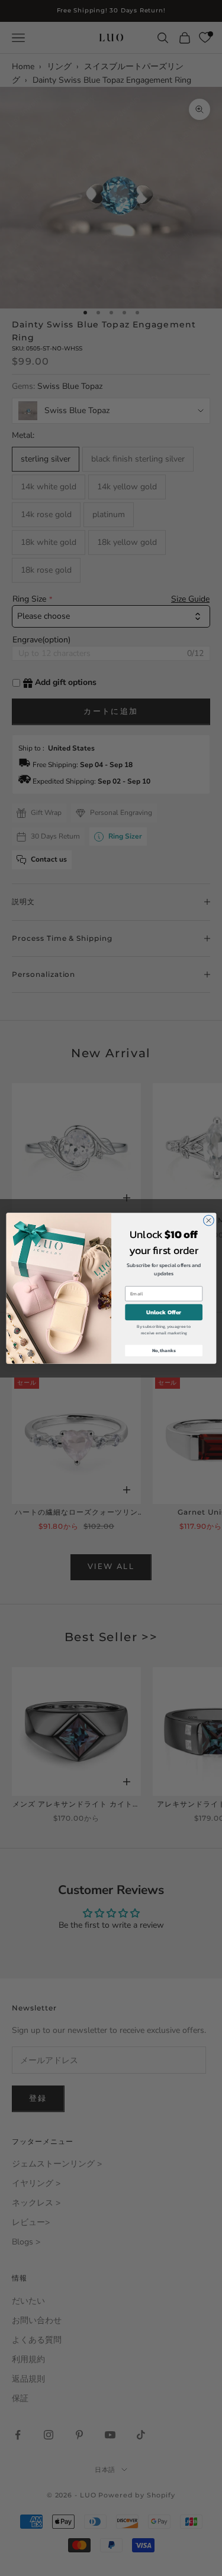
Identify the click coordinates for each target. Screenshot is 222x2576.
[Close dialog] (208, 1220)
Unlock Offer (164, 1312)
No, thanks (163, 1350)
